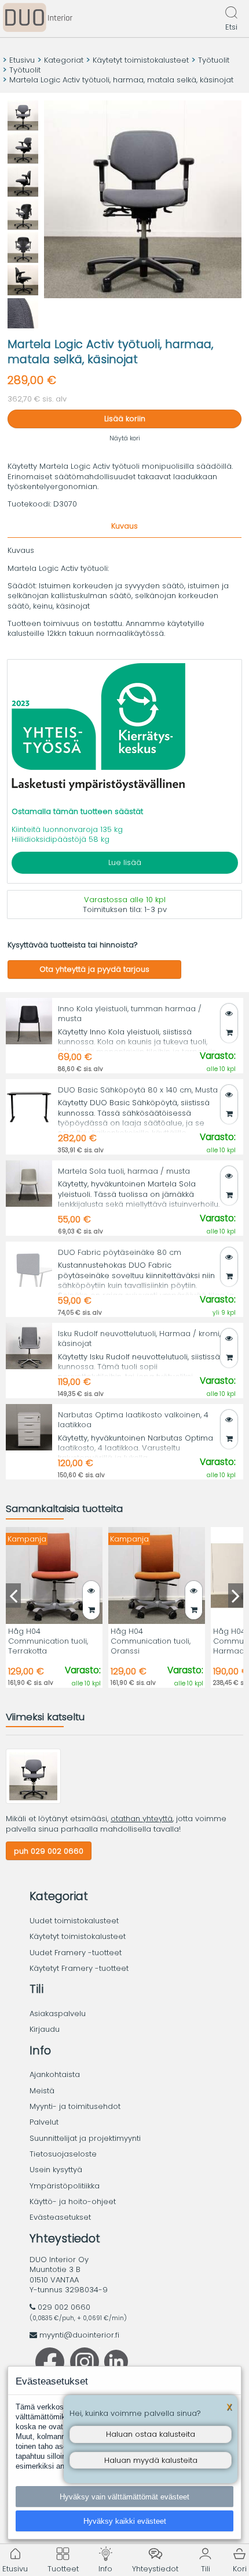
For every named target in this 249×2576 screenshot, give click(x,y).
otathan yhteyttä (142, 1819)
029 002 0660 (64, 2307)
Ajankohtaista (55, 2074)
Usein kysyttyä (56, 2170)
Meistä (42, 2091)
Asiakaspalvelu (58, 2014)
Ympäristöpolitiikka (65, 2186)
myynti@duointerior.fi (79, 2335)
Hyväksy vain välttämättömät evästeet (124, 2497)
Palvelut (44, 2122)
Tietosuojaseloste (63, 2154)
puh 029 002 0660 (49, 1851)
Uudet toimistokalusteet (74, 1921)
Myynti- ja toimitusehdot (75, 2106)
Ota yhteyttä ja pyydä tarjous (94, 969)
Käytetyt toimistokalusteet (141, 60)
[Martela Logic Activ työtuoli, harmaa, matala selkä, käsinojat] (33, 1801)
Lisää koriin (125, 419)
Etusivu (22, 60)
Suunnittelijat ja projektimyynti (85, 2138)
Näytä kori (125, 438)
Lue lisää (125, 862)
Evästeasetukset (60, 2217)
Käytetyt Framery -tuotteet (79, 1968)
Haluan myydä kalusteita (151, 2460)
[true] (229, 1032)
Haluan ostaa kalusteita (151, 2434)
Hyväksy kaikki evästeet (125, 2521)
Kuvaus (124, 526)
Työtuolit (214, 60)
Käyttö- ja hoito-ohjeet (73, 2201)
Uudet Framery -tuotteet (76, 1953)
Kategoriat (64, 60)
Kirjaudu (45, 2029)
